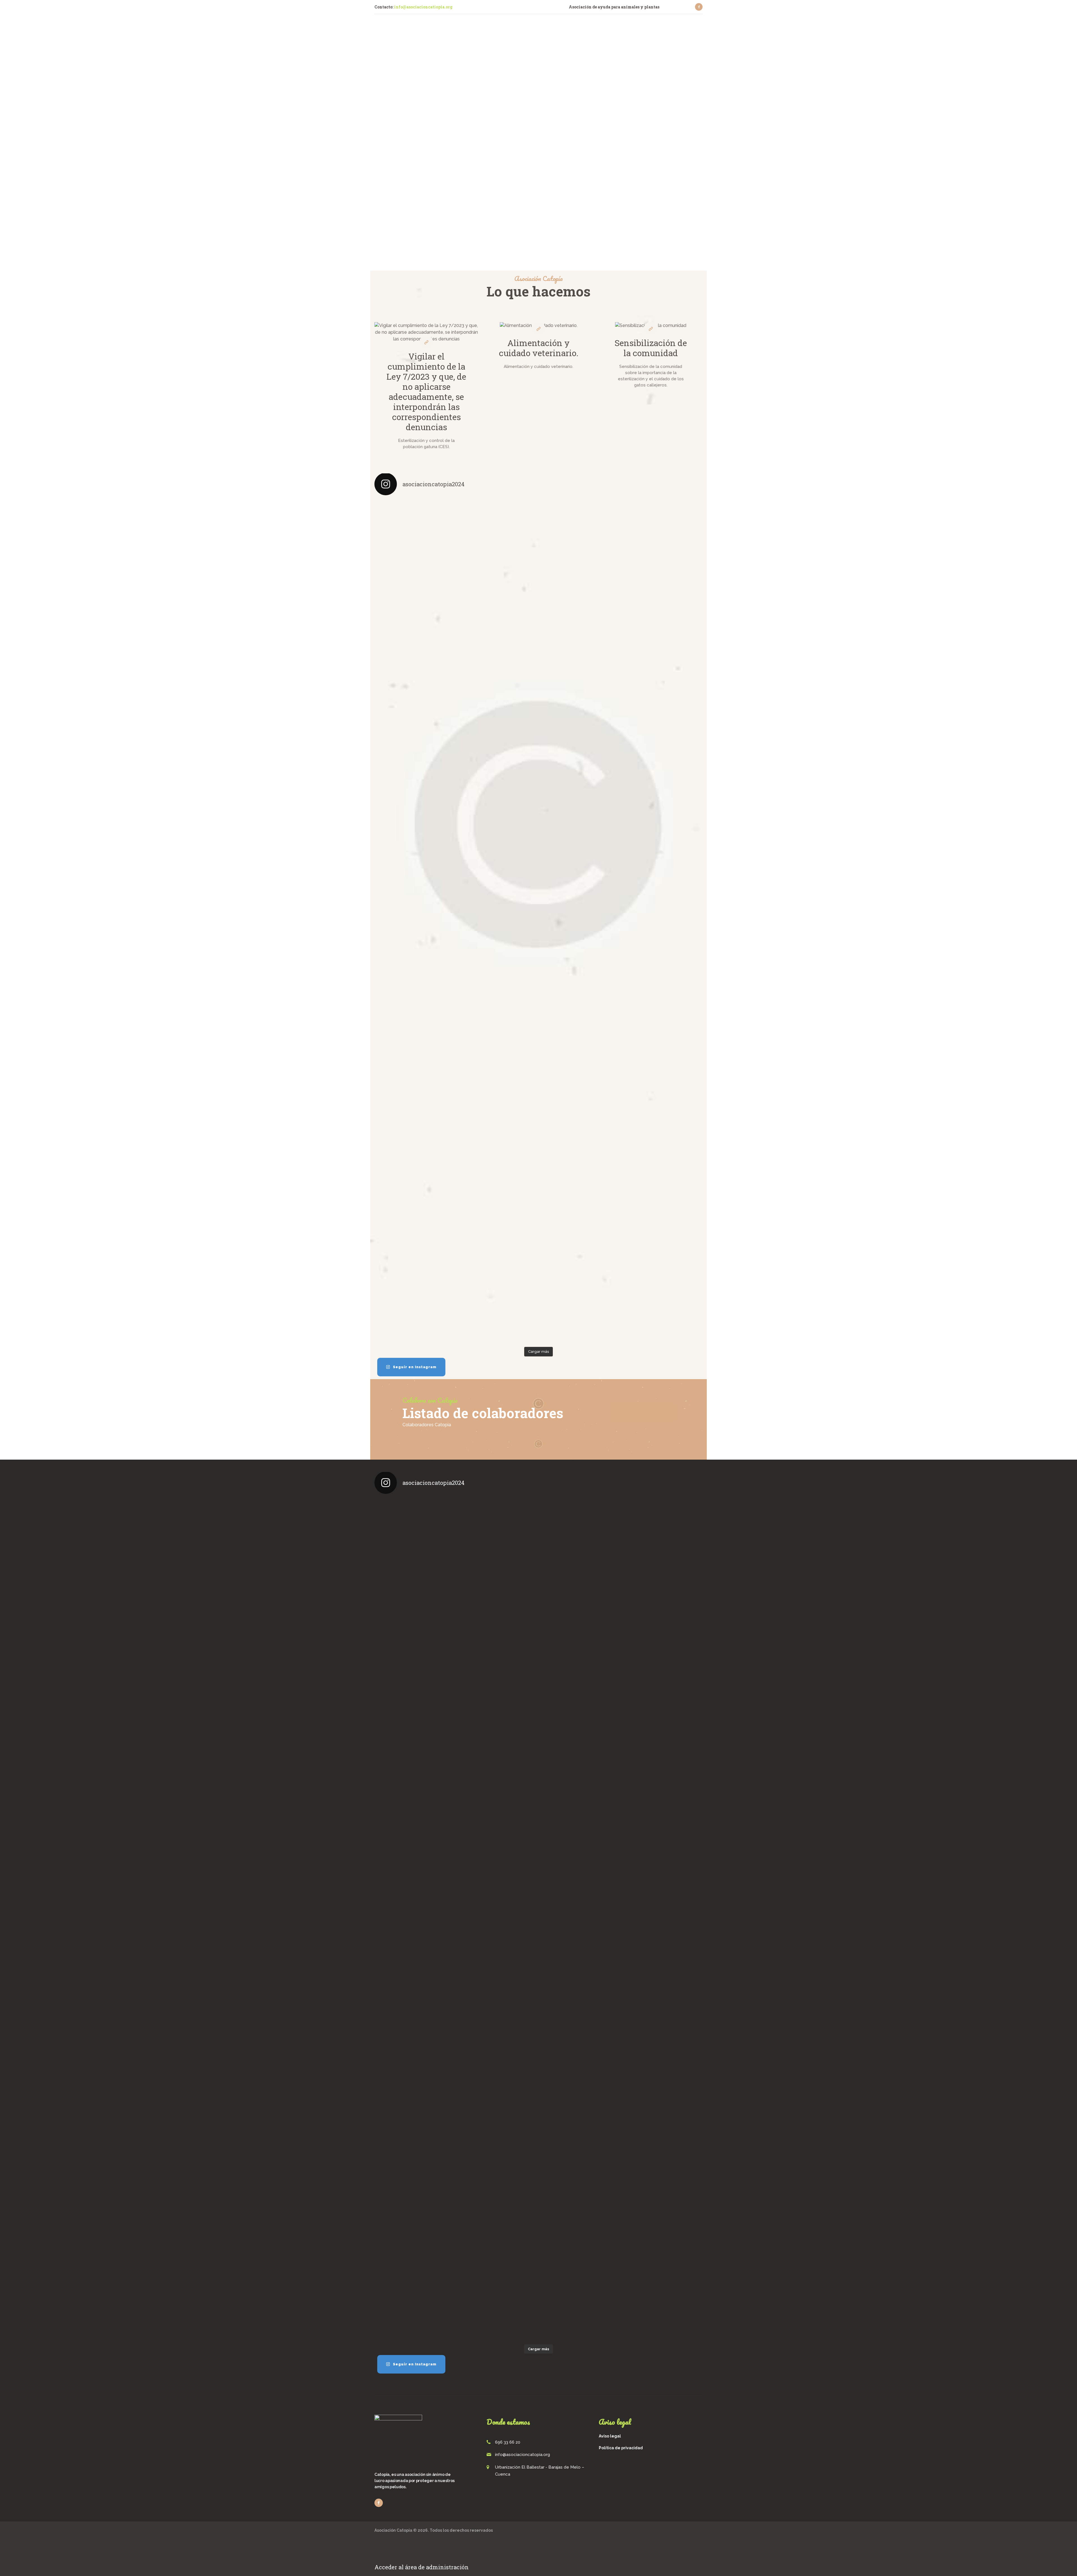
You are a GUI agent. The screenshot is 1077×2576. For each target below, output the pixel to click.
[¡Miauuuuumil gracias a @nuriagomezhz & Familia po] (663, 538)
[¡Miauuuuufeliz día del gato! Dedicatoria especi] (663, 736)
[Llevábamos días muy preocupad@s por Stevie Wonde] (663, 1105)
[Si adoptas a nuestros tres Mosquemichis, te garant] (580, 736)
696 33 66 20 (508, 2442)
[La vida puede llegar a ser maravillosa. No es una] (580, 1252)
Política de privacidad (621, 2448)
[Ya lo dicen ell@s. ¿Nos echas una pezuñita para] (663, 1262)
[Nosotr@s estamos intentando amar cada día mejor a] (497, 766)
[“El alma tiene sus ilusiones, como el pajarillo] (663, 907)
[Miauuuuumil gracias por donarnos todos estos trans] (580, 927)
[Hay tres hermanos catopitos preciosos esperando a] (497, 930)
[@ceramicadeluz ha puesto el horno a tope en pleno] (580, 578)
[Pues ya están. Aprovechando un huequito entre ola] (414, 773)
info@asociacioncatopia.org (523, 2455)
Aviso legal (610, 2436)
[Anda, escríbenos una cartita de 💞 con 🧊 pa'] (497, 1232)
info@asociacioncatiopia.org (423, 7)
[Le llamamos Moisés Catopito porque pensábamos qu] (414, 595)
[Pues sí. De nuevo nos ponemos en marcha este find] (414, 1273)
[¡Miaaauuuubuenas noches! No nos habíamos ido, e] (497, 1102)
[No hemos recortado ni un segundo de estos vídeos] (414, 927)
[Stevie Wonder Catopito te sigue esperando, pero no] (580, 1081)
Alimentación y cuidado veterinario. (539, 348)
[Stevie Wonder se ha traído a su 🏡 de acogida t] (414, 1102)
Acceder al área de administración (422, 2567)
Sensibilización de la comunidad (651, 348)
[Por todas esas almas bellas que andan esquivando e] (497, 582)
